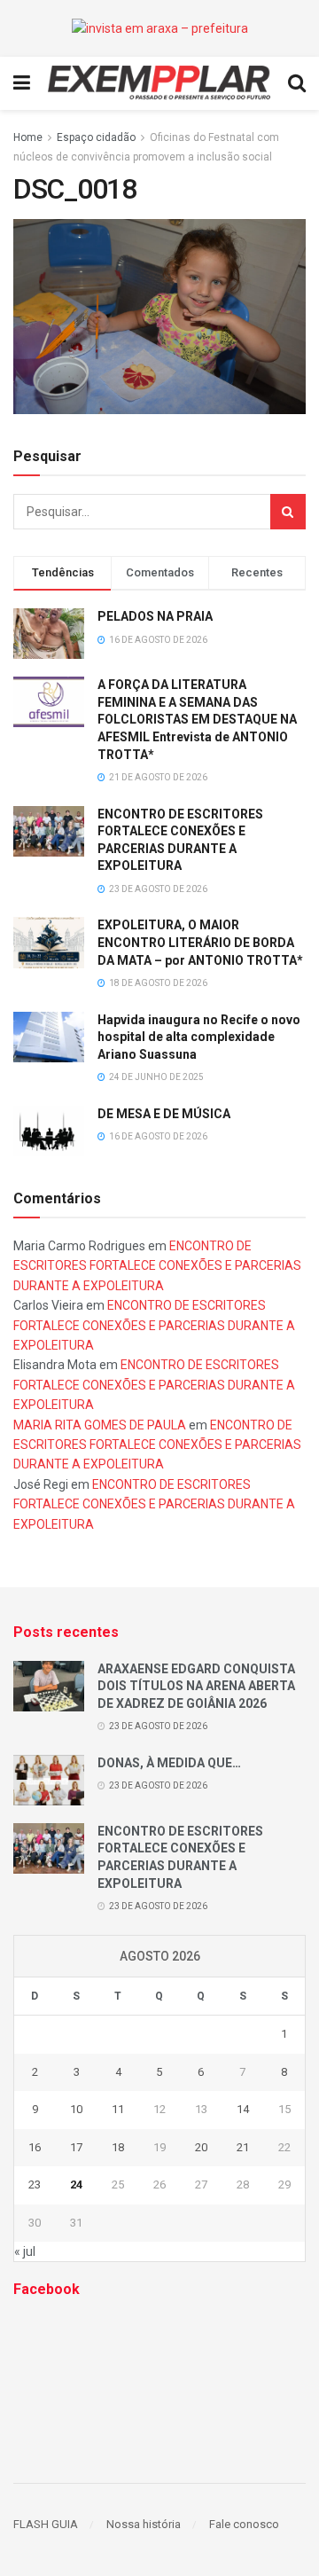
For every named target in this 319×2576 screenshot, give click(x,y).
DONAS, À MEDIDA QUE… (169, 1763)
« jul (25, 2251)
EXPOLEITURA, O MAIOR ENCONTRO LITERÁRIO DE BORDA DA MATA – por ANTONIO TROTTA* (200, 942)
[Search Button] (288, 512)
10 (76, 2109)
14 (243, 2109)
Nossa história (144, 2524)
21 (243, 2147)
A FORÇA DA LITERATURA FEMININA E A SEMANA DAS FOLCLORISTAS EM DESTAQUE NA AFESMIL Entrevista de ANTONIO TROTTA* (197, 719)
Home (28, 137)
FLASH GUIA (46, 2524)
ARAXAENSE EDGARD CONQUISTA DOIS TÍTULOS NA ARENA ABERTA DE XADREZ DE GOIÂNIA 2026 (196, 1686)
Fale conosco (244, 2524)
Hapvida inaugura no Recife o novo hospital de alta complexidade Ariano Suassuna (199, 1037)
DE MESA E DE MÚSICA (164, 1114)
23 (35, 2185)
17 (76, 2147)
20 (201, 2147)
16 (35, 2147)
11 (118, 2109)
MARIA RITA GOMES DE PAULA (100, 1425)
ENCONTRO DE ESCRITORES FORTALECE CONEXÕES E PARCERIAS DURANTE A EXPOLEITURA (157, 1266)
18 (118, 2147)
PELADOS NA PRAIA (155, 616)
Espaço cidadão (96, 137)
